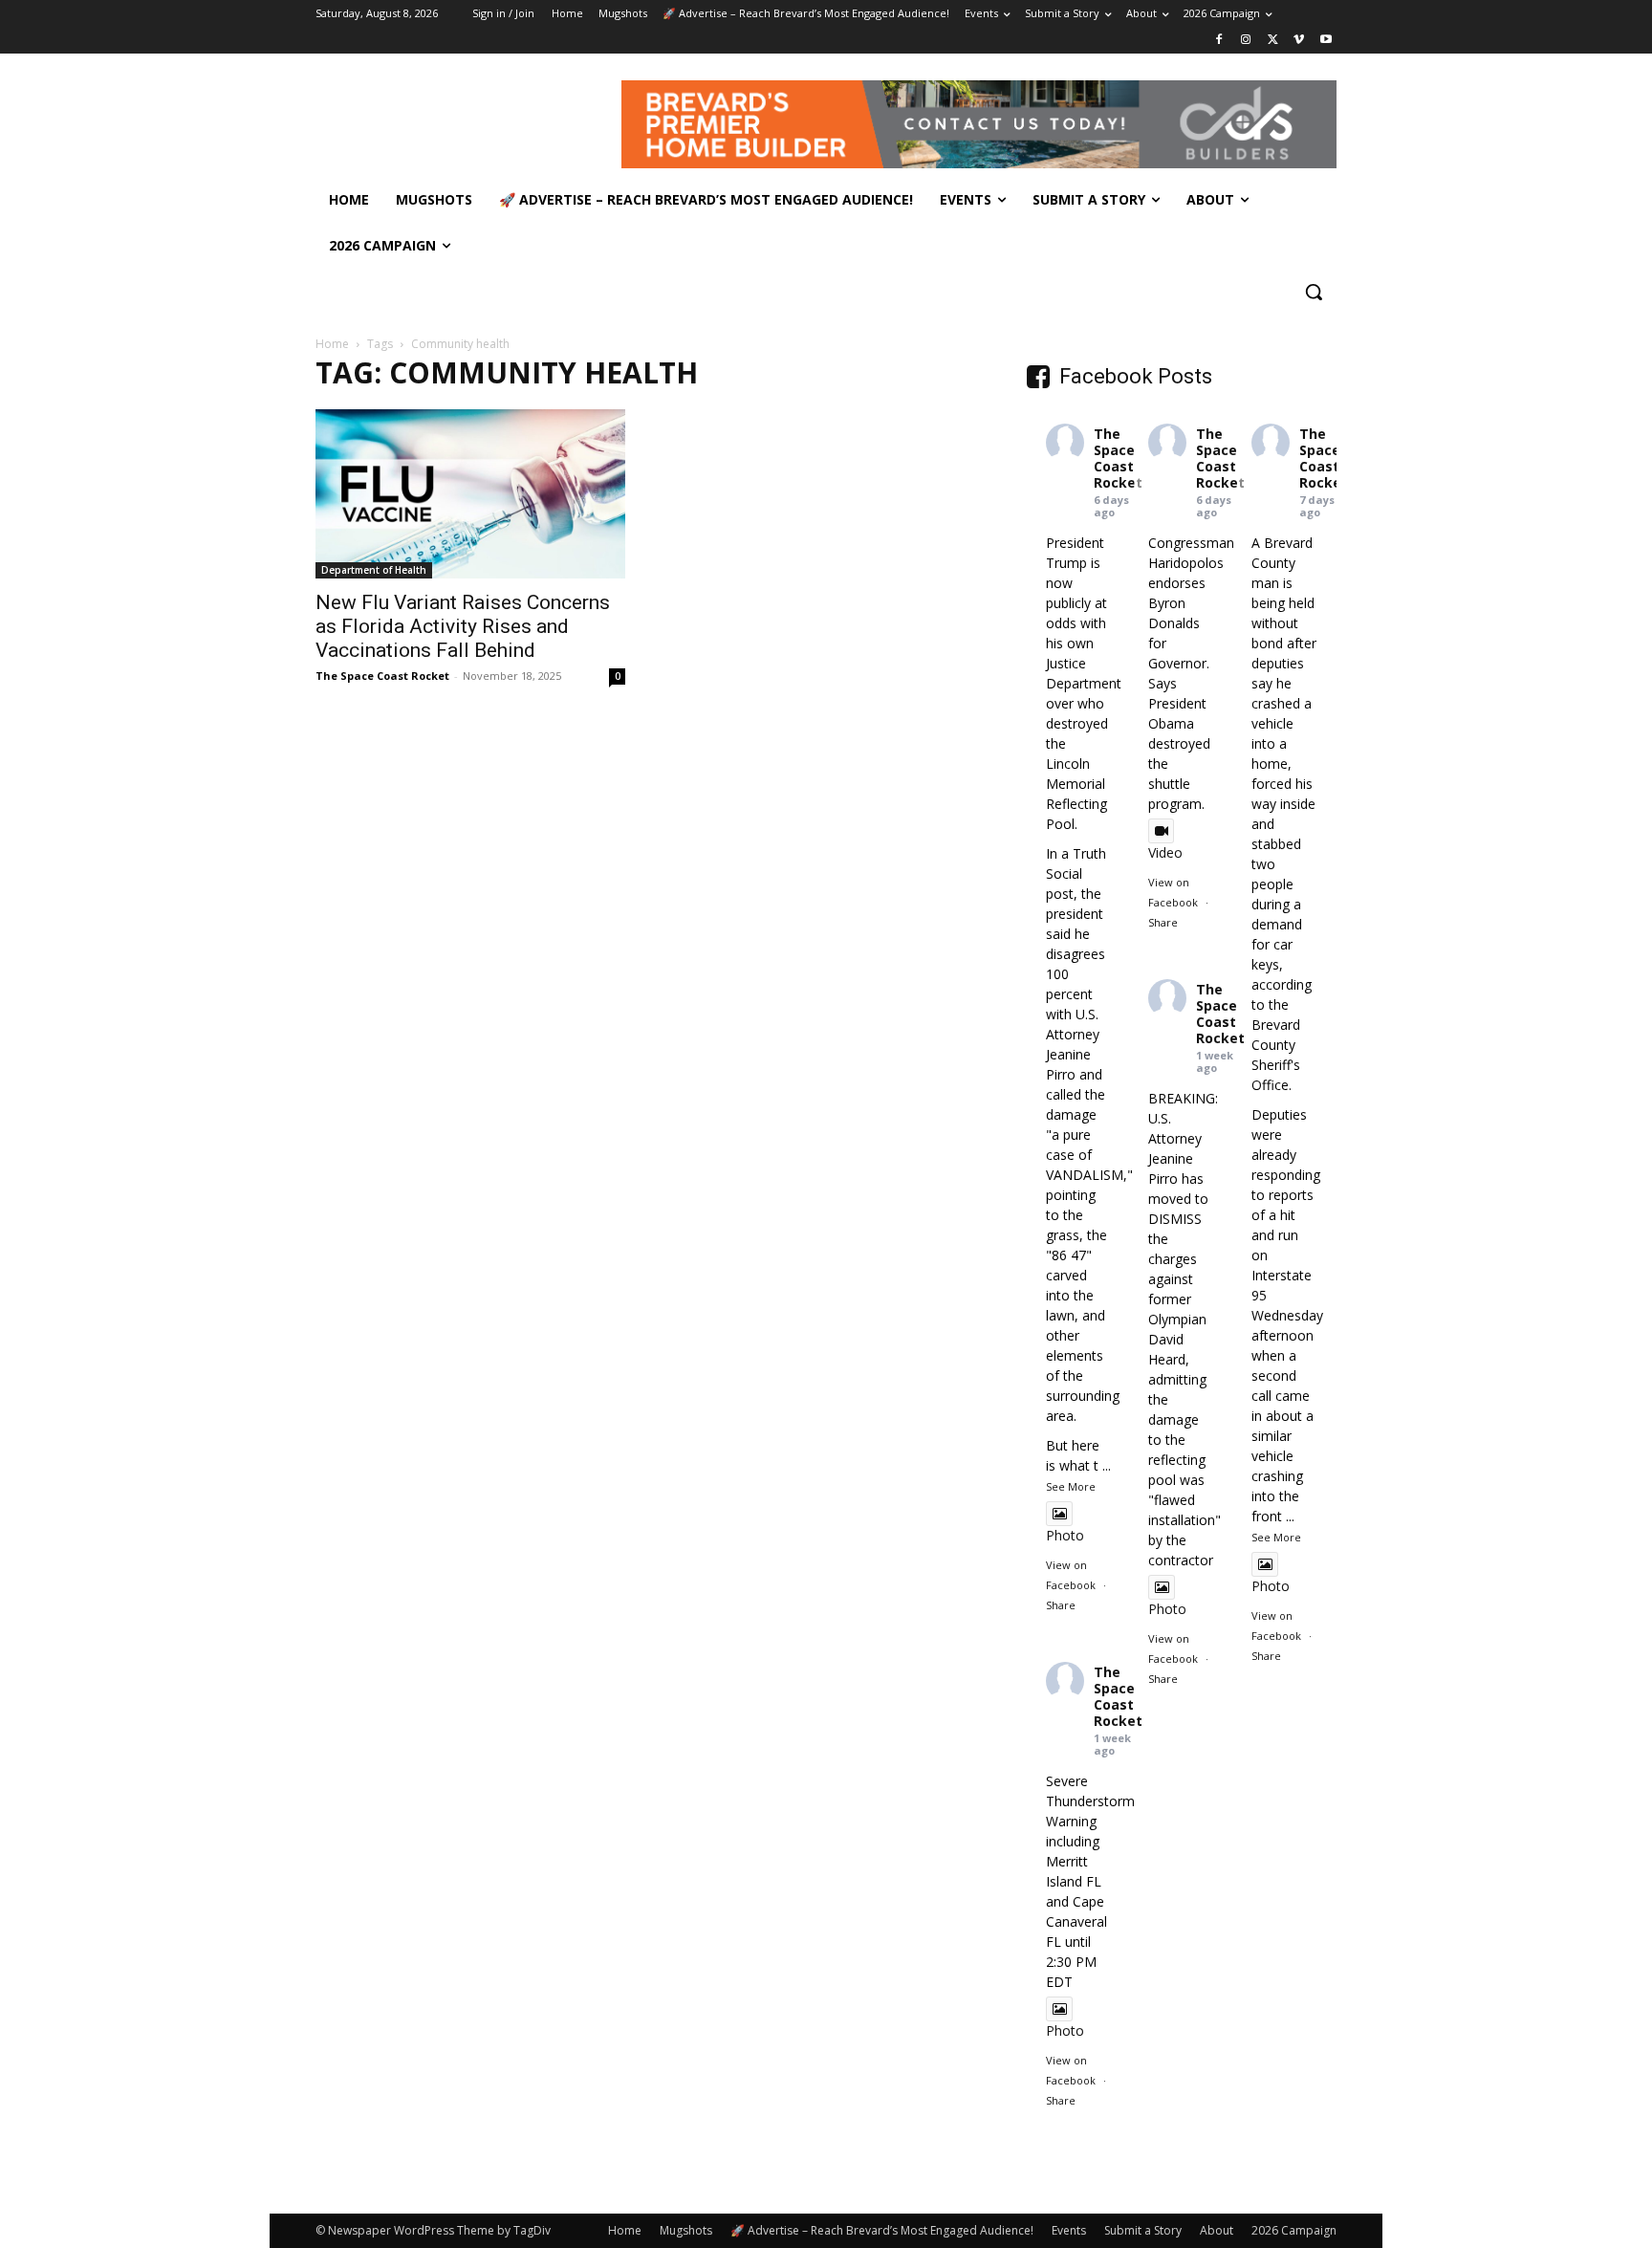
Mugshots (686, 2230)
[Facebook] (1219, 41)
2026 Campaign (1294, 2230)
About (1217, 2230)
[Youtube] (1326, 41)
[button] (1314, 292)
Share (1061, 1605)
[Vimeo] (1299, 41)
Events (1069, 2230)
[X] (1273, 41)
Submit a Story (1143, 2230)
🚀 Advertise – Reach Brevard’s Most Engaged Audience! (882, 2230)
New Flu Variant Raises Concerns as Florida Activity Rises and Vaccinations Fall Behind (463, 626)
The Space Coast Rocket (382, 676)
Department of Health (374, 570)
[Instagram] (1246, 41)
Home (332, 344)
